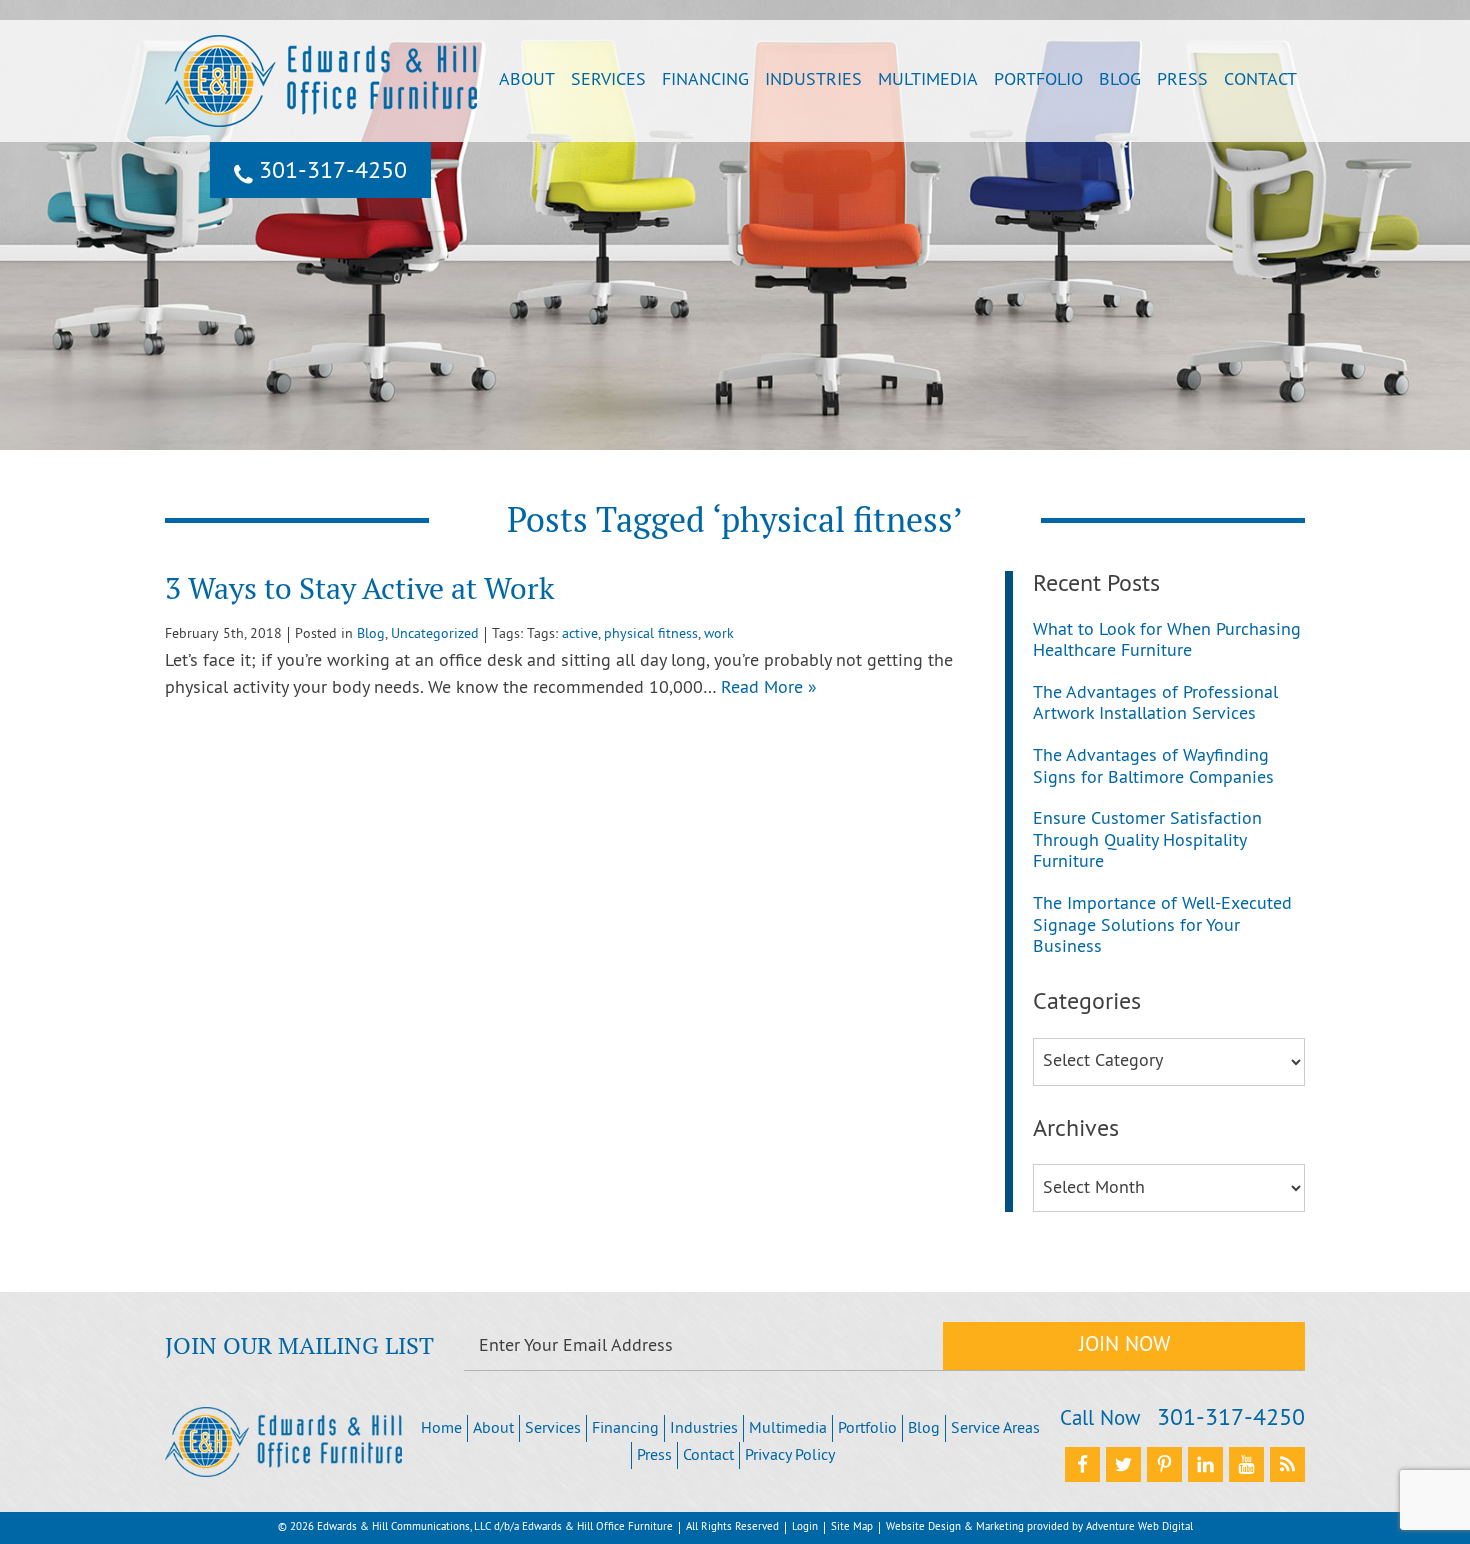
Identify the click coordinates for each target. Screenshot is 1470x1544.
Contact (1260, 80)
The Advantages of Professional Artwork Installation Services (1155, 704)
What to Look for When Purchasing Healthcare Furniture (1167, 641)
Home (441, 1429)
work (719, 634)
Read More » (769, 688)
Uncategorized (435, 634)
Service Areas (995, 1429)
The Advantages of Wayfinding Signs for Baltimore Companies (1153, 767)
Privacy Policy (790, 1456)
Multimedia (928, 80)
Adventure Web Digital (1139, 1527)
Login (805, 1527)
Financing (705, 80)
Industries (813, 80)
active (580, 634)
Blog (1120, 80)
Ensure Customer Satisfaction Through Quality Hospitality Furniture (1147, 841)
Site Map (852, 1527)
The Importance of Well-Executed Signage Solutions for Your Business (1162, 926)
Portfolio (1038, 80)
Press (1182, 80)
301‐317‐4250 (330, 172)
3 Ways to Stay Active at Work (359, 588)
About (527, 80)
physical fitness (651, 634)
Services (608, 80)
